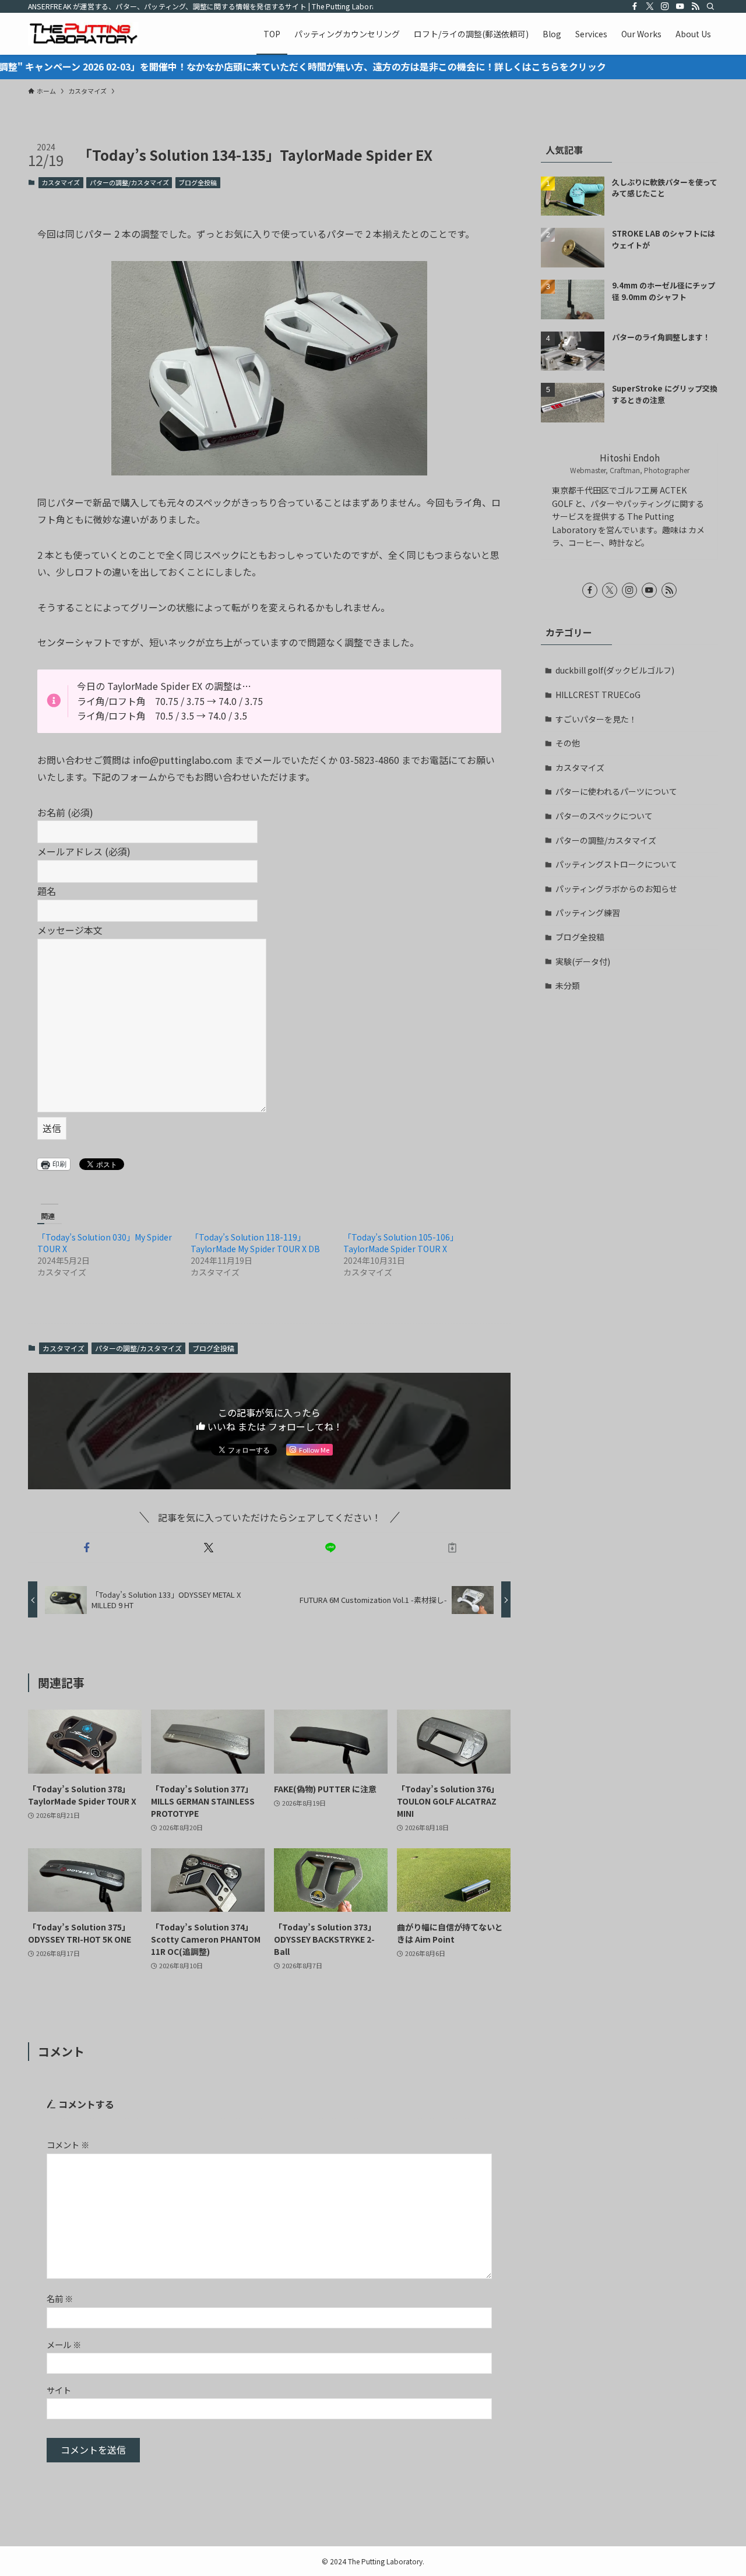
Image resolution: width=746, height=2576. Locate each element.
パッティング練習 (588, 912)
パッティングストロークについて (616, 864)
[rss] (695, 6)
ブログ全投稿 (198, 182)
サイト (59, 2390)
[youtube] (680, 6)
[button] (269, 368)
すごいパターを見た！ (596, 719)
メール (64, 2344)
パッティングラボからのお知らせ (616, 889)
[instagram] (665, 6)
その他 (568, 743)
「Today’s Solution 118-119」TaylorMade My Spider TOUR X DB (255, 1243)
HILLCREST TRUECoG (598, 695)
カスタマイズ (61, 182)
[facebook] (635, 6)
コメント (68, 2145)
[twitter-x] (650, 6)
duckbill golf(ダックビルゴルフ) (615, 670)
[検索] (710, 6)
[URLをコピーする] (452, 1548)
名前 (60, 2298)
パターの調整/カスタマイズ (129, 182)
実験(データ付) (583, 961)
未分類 (568, 985)
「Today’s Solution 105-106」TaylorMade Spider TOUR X (401, 1243)
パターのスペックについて (604, 816)
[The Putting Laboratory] (83, 34)
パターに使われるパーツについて (616, 791)
